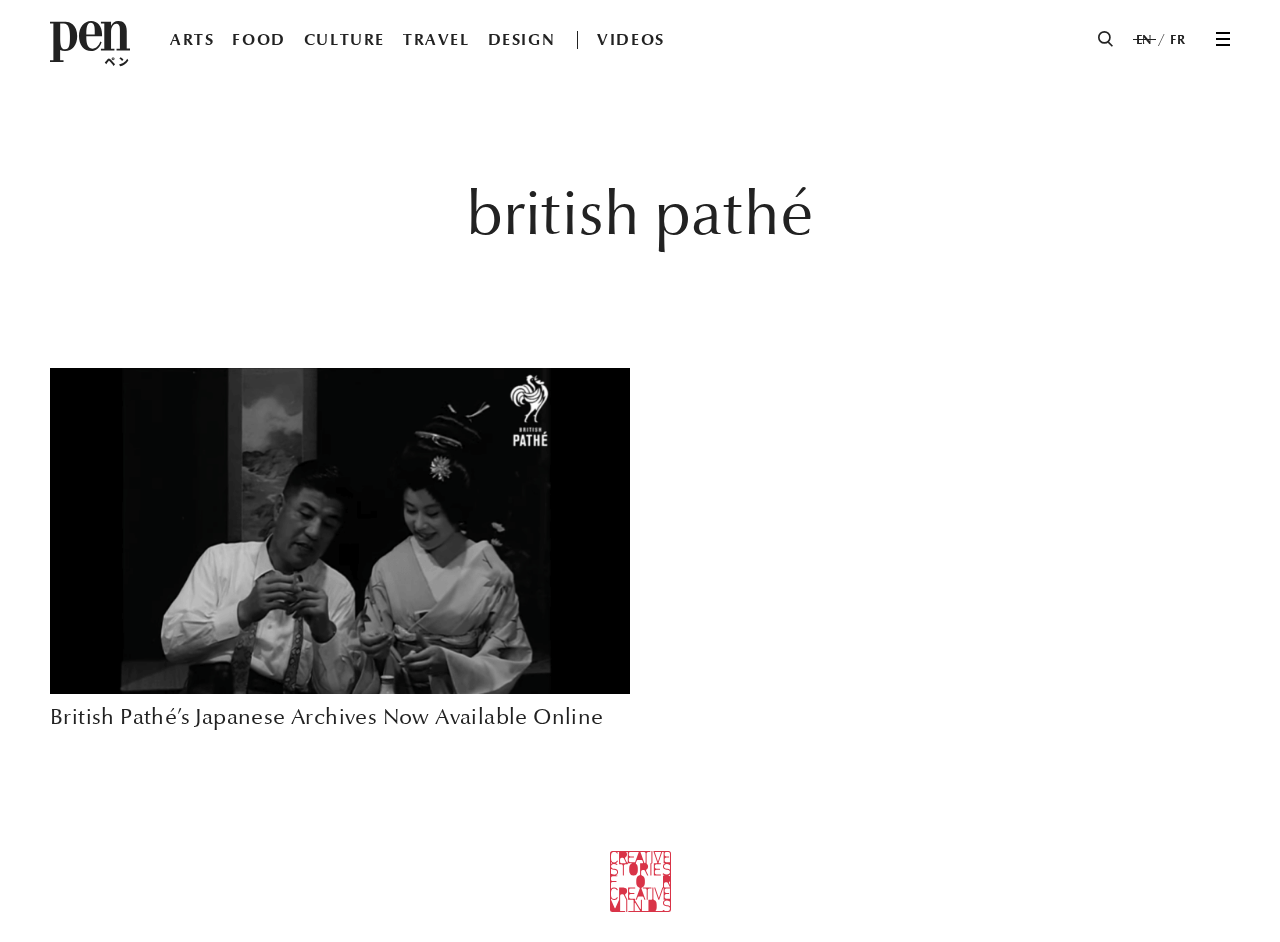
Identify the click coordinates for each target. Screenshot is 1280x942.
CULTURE (344, 39)
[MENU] (1223, 39)
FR (1177, 40)
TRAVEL (436, 39)
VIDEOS (631, 39)
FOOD (258, 39)
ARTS (192, 39)
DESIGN (522, 39)
